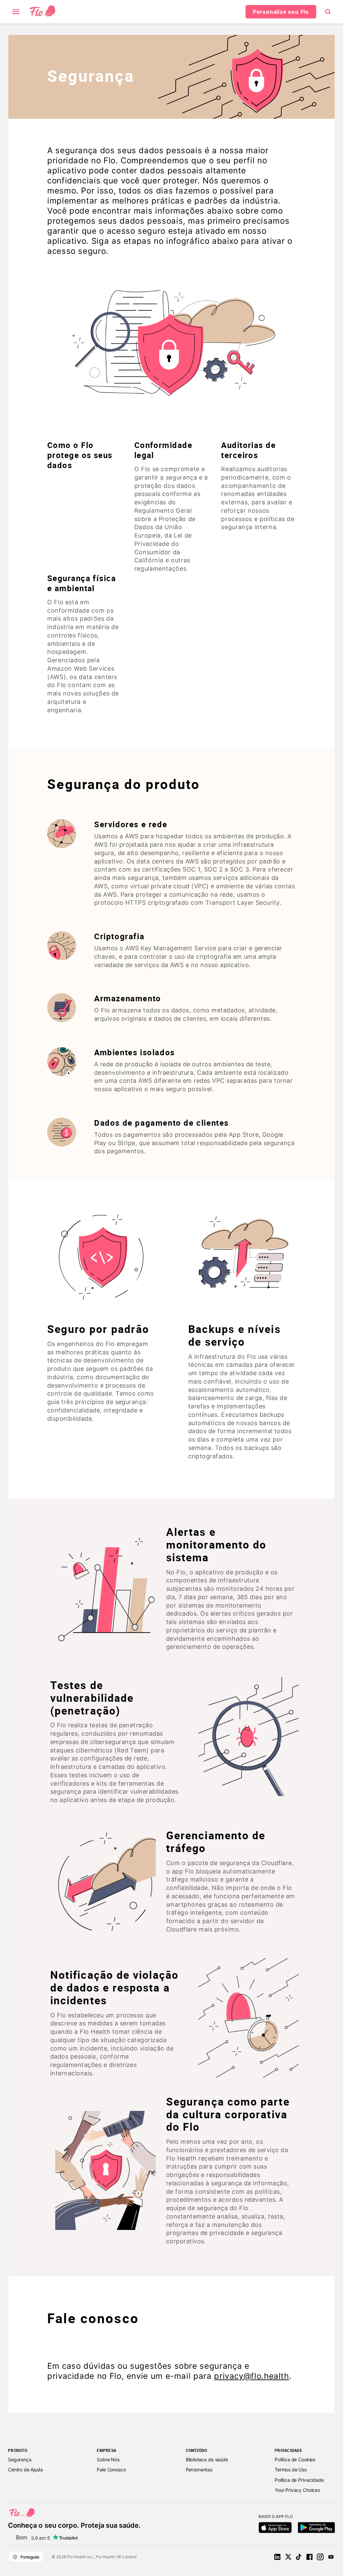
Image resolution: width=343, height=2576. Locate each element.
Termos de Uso (291, 2470)
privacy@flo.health (252, 2376)
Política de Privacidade (299, 2480)
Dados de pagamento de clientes (161, 1123)
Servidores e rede (131, 824)
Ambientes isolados (134, 1052)
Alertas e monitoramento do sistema (216, 1545)
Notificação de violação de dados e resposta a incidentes (114, 1988)
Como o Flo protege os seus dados (80, 455)
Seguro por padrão (98, 1329)
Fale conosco (93, 2319)
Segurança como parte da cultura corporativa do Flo (228, 2115)
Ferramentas (199, 2470)
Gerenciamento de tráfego (216, 1842)
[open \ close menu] (16, 12)
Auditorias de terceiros (248, 450)
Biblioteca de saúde (207, 2459)
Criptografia (119, 936)
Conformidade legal (163, 450)
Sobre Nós (108, 2459)
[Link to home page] (43, 12)
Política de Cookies (295, 2459)
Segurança (91, 76)
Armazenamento (128, 998)
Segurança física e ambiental (82, 583)
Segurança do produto (124, 785)
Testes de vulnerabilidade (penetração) (92, 1698)
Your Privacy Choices (297, 2490)
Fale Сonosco (111, 2470)
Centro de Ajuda (25, 2470)
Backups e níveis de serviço (234, 1336)
